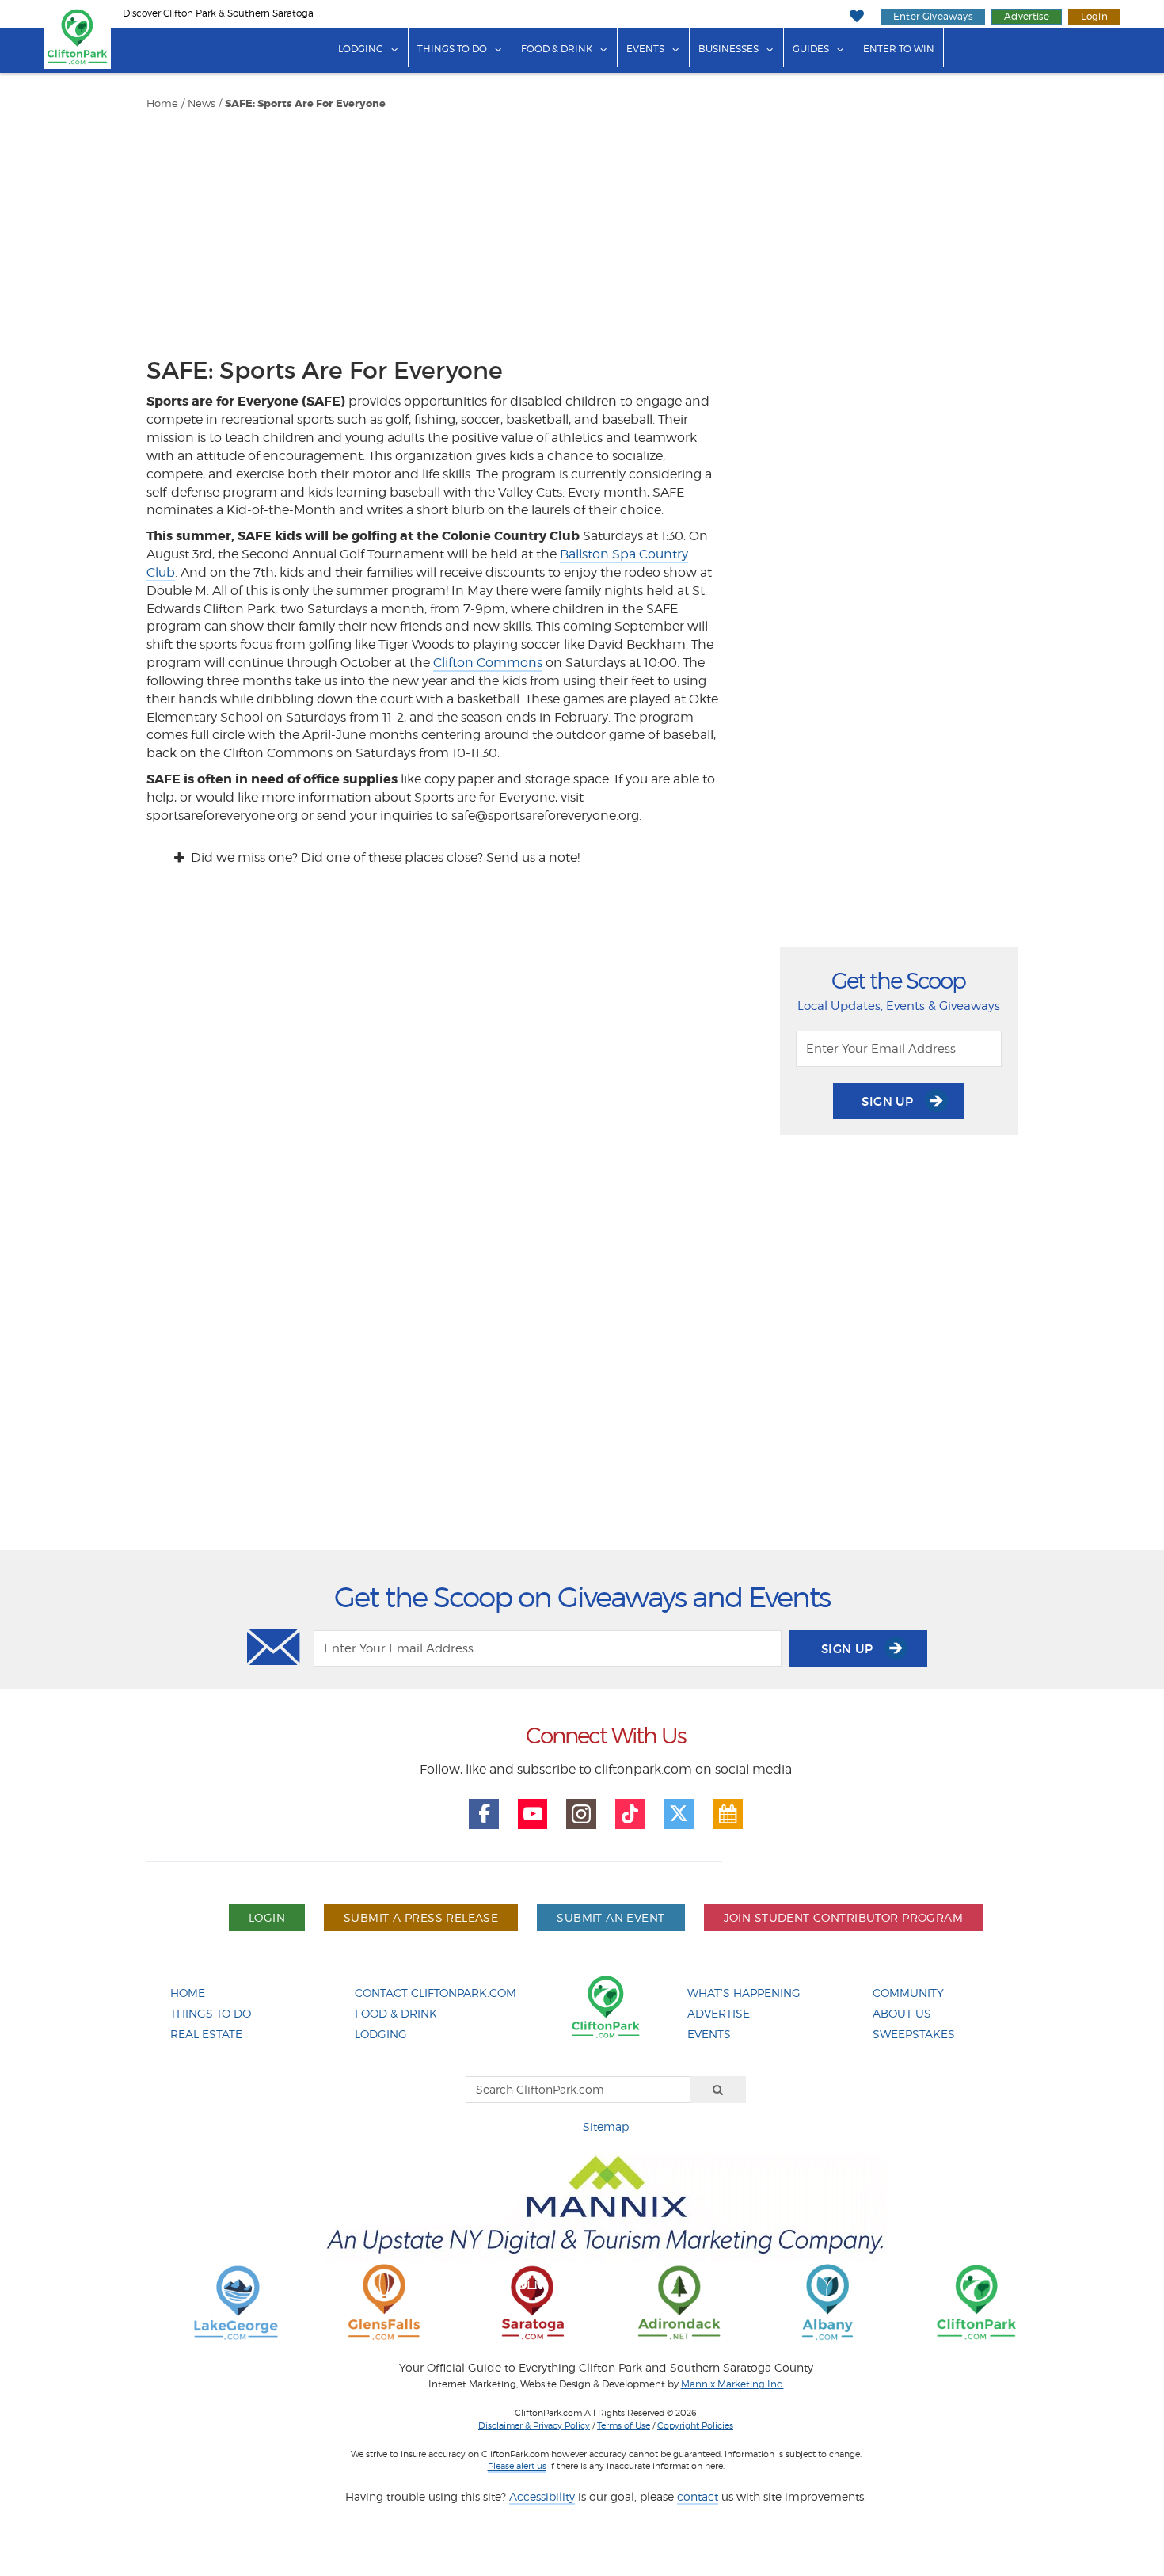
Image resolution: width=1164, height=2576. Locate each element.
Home (162, 103)
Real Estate (206, 2034)
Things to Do (452, 49)
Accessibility (542, 2496)
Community (908, 1993)
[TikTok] (630, 1814)
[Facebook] (484, 1814)
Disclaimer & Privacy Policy (534, 2425)
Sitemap (606, 2126)
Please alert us (517, 2466)
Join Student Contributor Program (843, 1917)
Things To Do (211, 2013)
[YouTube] (533, 1814)
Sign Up (889, 1101)
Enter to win (899, 49)
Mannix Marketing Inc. (732, 2384)
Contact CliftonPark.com (436, 1993)
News (202, 103)
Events (645, 49)
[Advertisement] (434, 230)
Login (1094, 16)
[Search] (718, 2090)
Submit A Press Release (421, 1917)
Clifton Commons (488, 663)
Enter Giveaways (933, 16)
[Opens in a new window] (236, 2302)
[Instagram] (581, 1814)
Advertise (1027, 16)
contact (698, 2496)
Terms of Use (624, 2425)
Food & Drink (557, 49)
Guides (811, 49)
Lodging (361, 49)
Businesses (728, 49)
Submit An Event (611, 1917)
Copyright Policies (695, 2425)
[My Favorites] (856, 16)
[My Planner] (728, 1814)
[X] (679, 1814)
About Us (902, 2013)
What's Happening (744, 1993)
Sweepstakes (914, 2034)
